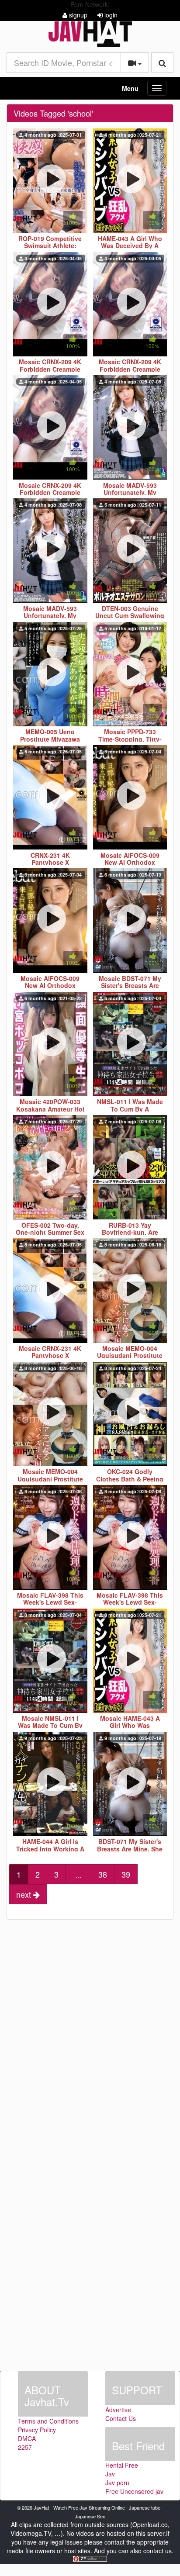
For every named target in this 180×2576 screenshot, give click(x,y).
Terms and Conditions (48, 2421)
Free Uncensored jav (134, 2491)
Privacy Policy (37, 2430)
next (25, 1894)
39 (126, 1874)
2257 (25, 2447)
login (110, 15)
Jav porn (117, 2483)
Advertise (118, 2410)
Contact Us (121, 2418)
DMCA (27, 2438)
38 (103, 1874)
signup (77, 15)
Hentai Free (122, 2465)
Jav (110, 2474)
